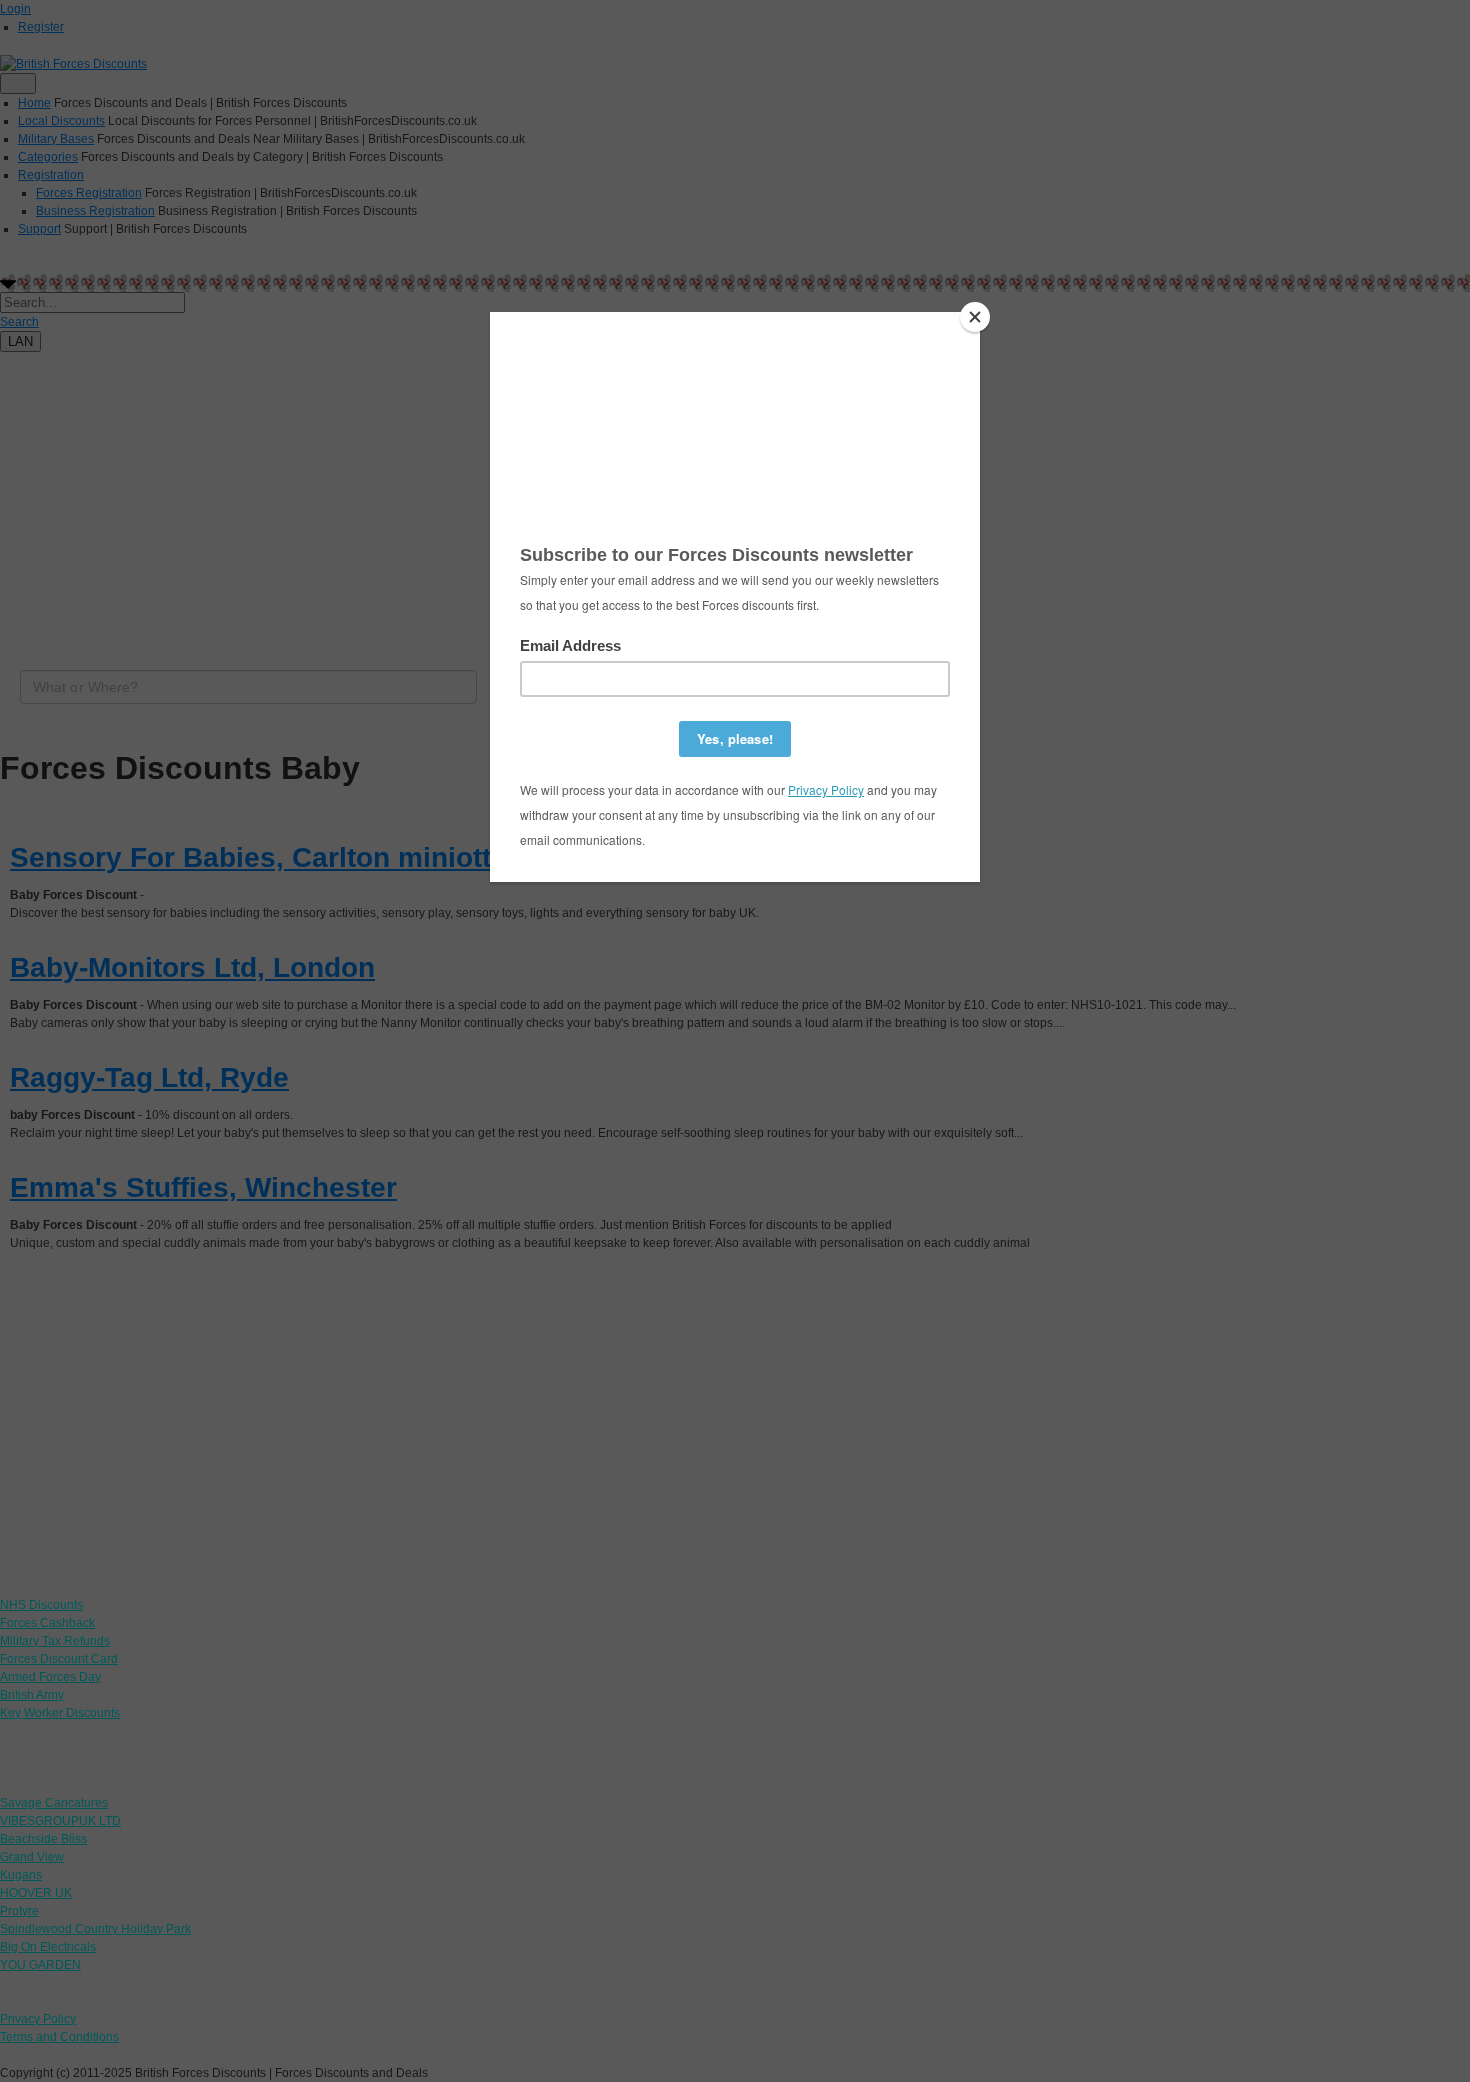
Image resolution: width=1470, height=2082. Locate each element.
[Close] (975, 317)
